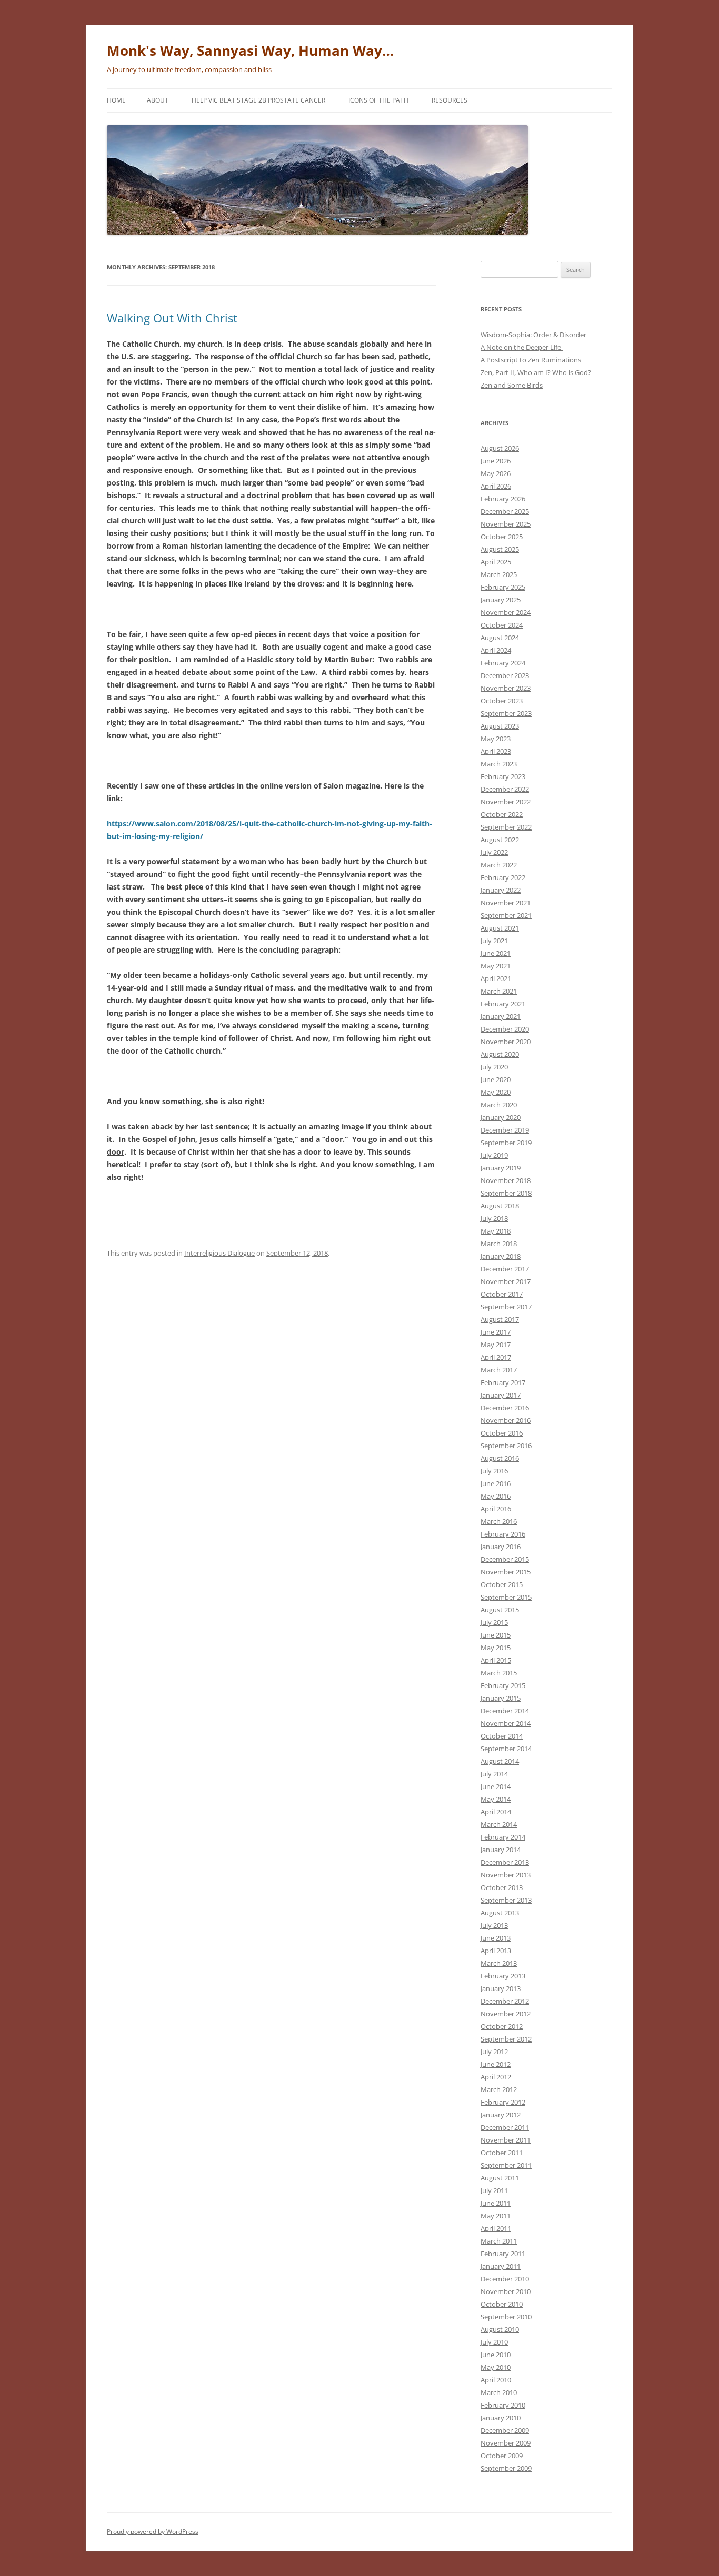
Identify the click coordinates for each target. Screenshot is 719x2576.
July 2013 (494, 1925)
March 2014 (499, 1824)
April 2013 (496, 1951)
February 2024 (503, 663)
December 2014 (505, 1711)
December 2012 (505, 2001)
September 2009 (506, 2468)
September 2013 (506, 1900)
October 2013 (502, 1887)
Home (116, 100)
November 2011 (506, 2140)
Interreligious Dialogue (219, 1253)
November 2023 (506, 688)
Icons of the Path (378, 100)
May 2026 (496, 473)
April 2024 (496, 650)
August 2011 (500, 2178)
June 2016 (496, 1483)
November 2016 (506, 1420)
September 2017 (506, 1307)
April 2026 (496, 486)
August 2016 (500, 1458)
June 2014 (496, 1786)
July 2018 (494, 1218)
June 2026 (496, 461)
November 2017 (506, 1281)
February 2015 (503, 1685)
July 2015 (494, 1622)
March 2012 (499, 2089)
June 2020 (496, 1079)
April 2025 (496, 562)
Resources (450, 100)
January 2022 (501, 890)
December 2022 (505, 789)
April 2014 (496, 1812)
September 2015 (506, 1597)
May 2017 (496, 1345)
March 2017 (499, 1370)
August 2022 (500, 840)
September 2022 (506, 827)
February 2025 (503, 587)
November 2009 (506, 2443)
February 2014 (503, 1837)
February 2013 (503, 1976)
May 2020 (496, 1092)
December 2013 (505, 1862)
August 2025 (500, 549)
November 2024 (506, 612)
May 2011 (496, 2216)
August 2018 (500, 1206)
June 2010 (496, 2355)
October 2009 (502, 2456)
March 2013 (499, 1963)
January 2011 (501, 2266)
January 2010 (501, 2418)
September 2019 (506, 1143)
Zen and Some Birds (512, 385)
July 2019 (494, 1155)
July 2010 (494, 2342)
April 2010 (496, 2380)
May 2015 (496, 1648)
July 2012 (494, 2052)
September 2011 (506, 2165)
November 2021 (506, 903)
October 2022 (502, 814)
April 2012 (496, 2077)
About (158, 100)
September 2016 (506, 1446)
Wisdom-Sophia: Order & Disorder (533, 335)
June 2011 (496, 2203)
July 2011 (494, 2190)
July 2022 (494, 852)
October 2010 (502, 2304)
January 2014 (501, 1850)
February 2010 (503, 2405)
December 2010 (505, 2279)
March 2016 (499, 1521)
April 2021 (496, 978)
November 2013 (506, 1875)
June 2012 (496, 2064)
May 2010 (496, 2367)
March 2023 (499, 764)
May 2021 (496, 966)
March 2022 (499, 865)
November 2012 (506, 2014)
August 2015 (500, 1610)
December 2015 (505, 1559)
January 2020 (501, 1117)
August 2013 (500, 1913)
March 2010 (499, 2392)
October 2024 (502, 625)
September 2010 (506, 2317)
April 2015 (496, 1660)
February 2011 (503, 2254)
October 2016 (502, 1433)
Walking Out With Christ (172, 318)
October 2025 (502, 537)
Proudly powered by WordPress (153, 2532)
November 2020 (506, 1042)
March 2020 (499, 1105)
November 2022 (506, 802)
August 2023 (500, 726)
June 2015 (496, 1635)
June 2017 (496, 1332)
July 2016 (494, 1471)
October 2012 (502, 2026)
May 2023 (496, 739)
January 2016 (501, 1547)
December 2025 (505, 511)
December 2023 (505, 675)
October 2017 (502, 1294)
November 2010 (506, 2291)
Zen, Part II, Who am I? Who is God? (536, 372)
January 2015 (501, 1698)
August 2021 (500, 928)
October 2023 (502, 701)
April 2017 (496, 1357)
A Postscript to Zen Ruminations (531, 360)
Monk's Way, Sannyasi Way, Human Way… (250, 50)
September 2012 (506, 2039)
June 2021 (496, 953)
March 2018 (499, 1244)
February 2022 (503, 877)
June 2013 (496, 1938)
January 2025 (501, 600)
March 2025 (499, 574)
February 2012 (503, 2102)
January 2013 (501, 1988)
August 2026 (500, 448)
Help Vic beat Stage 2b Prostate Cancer (258, 100)
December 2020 (505, 1029)
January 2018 (501, 1256)
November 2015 (506, 1572)
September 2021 (506, 915)
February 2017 (503, 1382)
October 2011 (502, 2153)
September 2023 (506, 713)
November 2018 (506, 1180)
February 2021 (503, 1004)
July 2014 (494, 1774)
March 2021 (499, 991)
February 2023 (503, 776)
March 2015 (499, 1673)
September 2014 (506, 1749)
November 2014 (506, 1723)
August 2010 (500, 2329)
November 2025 (506, 524)
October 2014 (502, 1736)
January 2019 (501, 1168)
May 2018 (496, 1231)
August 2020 (500, 1054)
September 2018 (506, 1193)
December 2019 (505, 1130)
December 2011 (505, 2127)
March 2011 (499, 2241)
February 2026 (503, 499)
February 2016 (503, 1534)
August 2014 (500, 1761)
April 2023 (496, 751)
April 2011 (496, 2228)
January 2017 (501, 1395)
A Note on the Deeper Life (522, 347)
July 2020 (494, 1067)
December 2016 (505, 1408)
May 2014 (496, 1799)
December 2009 (505, 2430)
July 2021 (494, 941)
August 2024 (500, 638)
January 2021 (501, 1016)
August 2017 (500, 1319)
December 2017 (505, 1269)
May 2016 (496, 1496)
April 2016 (496, 1509)
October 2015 (502, 1584)
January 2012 (501, 2115)
